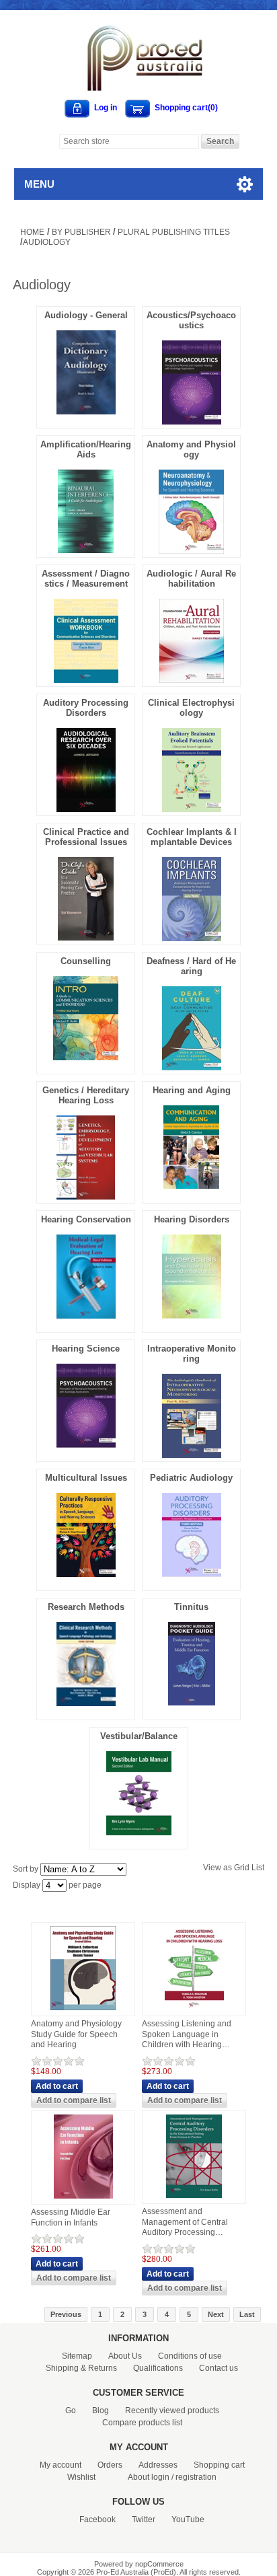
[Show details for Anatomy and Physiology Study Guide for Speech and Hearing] (83, 2011)
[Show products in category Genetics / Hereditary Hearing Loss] (86, 1196)
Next (216, 2314)
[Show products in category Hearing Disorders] (192, 1315)
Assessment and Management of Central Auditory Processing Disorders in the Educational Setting (185, 2222)
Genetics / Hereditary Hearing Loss (86, 1095)
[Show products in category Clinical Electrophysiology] (192, 809)
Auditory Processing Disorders (86, 708)
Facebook (97, 2519)
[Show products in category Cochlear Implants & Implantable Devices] (192, 938)
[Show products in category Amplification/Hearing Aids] (86, 550)
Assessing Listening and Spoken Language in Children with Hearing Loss (187, 2035)
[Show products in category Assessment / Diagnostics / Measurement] (86, 679)
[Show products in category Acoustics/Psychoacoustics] (192, 421)
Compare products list (142, 2423)
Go (71, 2411)
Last (247, 2314)
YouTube (188, 2519)
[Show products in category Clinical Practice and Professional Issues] (86, 937)
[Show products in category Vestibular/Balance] (139, 1832)
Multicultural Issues (86, 1478)
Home (32, 232)
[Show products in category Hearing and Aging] (191, 1185)
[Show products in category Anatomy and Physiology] (191, 550)
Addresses (158, 2465)
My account (61, 2465)
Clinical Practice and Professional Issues (86, 837)
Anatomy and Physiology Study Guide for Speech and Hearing (76, 2034)
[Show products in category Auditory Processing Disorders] (86, 809)
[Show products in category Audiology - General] (86, 411)
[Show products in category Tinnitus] (192, 1702)
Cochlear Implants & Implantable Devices (192, 837)
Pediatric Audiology (191, 1478)
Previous (66, 2314)
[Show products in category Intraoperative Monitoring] (192, 1455)
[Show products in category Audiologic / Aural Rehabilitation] (192, 679)
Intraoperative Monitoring (192, 1354)
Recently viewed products (172, 2411)
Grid (242, 1868)
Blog (101, 2411)
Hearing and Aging (192, 1090)
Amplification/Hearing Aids (86, 449)
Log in (106, 108)
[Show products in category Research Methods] (86, 1703)
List (258, 1868)
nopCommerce (159, 2564)
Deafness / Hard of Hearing (191, 966)
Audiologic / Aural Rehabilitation (191, 579)
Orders (110, 2465)
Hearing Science (86, 1349)
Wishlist (81, 2477)
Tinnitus (191, 1607)
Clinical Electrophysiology (191, 708)
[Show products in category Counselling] (86, 1057)
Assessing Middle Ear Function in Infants (71, 2217)
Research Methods (86, 1607)
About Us (125, 2356)
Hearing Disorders (192, 1219)
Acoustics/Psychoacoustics (191, 320)
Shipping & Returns (81, 2368)
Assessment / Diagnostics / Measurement (86, 579)
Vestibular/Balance (139, 1736)
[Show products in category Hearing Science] (86, 1444)
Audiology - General (86, 315)
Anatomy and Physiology (191, 449)
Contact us (219, 2368)
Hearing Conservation (86, 1219)
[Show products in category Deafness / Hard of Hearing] (192, 1067)
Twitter (144, 2519)
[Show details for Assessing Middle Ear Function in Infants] (83, 2199)
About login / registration (172, 2477)
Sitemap (77, 2356)
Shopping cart (219, 2465)
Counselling (86, 961)
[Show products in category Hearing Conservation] (86, 1315)
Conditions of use (190, 2356)
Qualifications (158, 2368)
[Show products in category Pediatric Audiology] (192, 1574)
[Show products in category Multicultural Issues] (86, 1574)
